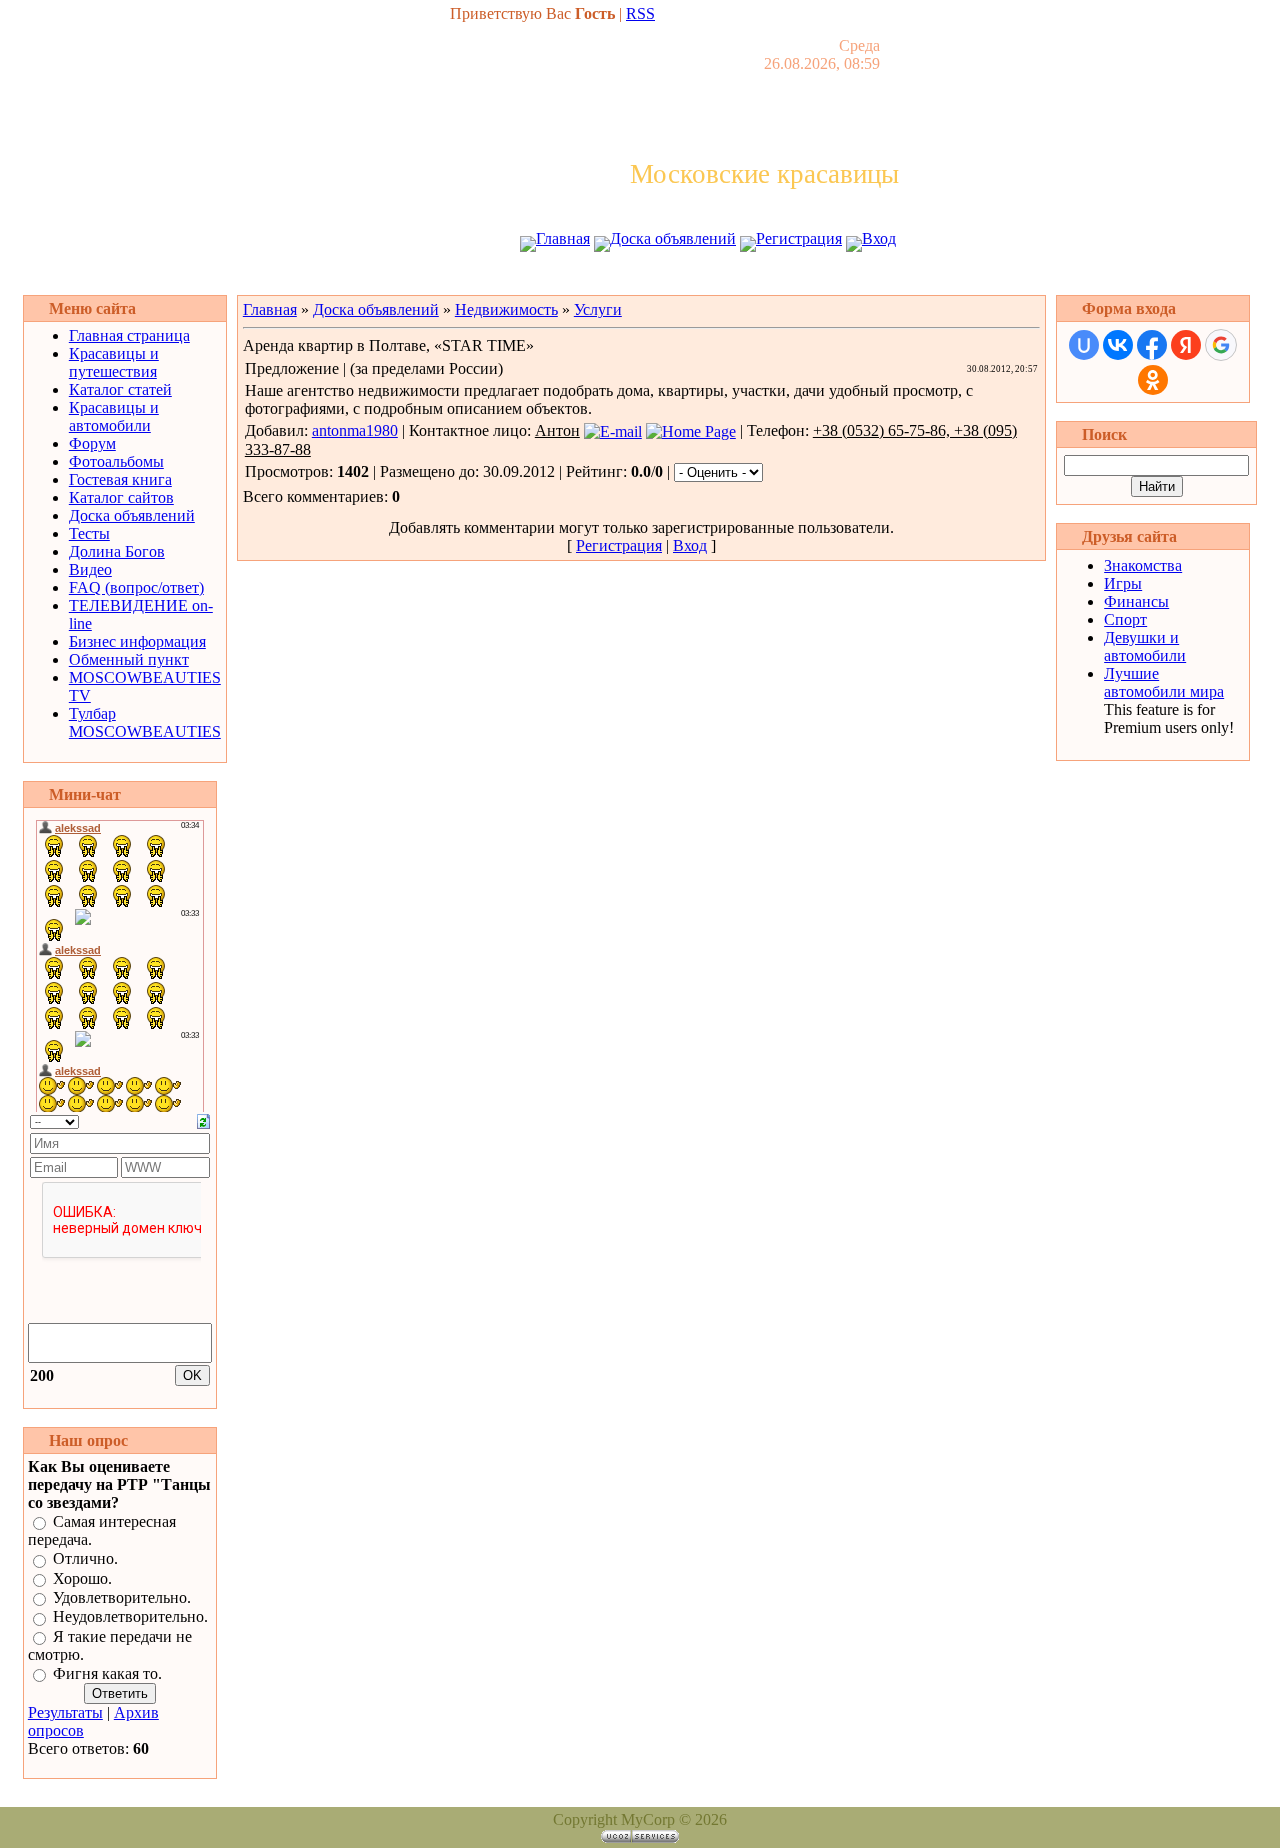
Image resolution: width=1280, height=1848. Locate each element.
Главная (563, 238)
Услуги (598, 309)
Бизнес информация (137, 641)
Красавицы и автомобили (114, 416)
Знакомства (1143, 565)
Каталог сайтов (121, 497)
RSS (640, 13)
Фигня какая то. (107, 1673)
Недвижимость (506, 309)
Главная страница (129, 335)
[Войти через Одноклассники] (1153, 380)
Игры (1123, 583)
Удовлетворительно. (122, 1597)
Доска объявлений (673, 238)
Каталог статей (120, 389)
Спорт (1125, 619)
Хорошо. (82, 1578)
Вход (879, 238)
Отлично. (85, 1559)
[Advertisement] (640, 277)
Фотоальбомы (116, 461)
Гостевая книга (120, 479)
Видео (90, 569)
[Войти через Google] (1221, 345)
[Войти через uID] (1084, 345)
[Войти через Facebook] (1152, 345)
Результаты (65, 1712)
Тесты (89, 533)
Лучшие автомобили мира (1164, 682)
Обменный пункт (129, 659)
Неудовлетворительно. (130, 1617)
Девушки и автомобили (1145, 646)
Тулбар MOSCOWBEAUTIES (145, 722)
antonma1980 (355, 430)
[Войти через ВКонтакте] (1118, 345)
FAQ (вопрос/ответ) (136, 587)
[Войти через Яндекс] (1186, 345)
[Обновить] (203, 1119)
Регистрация (799, 238)
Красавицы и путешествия (114, 362)
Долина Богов (117, 551)
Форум (92, 443)
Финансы (1136, 601)
